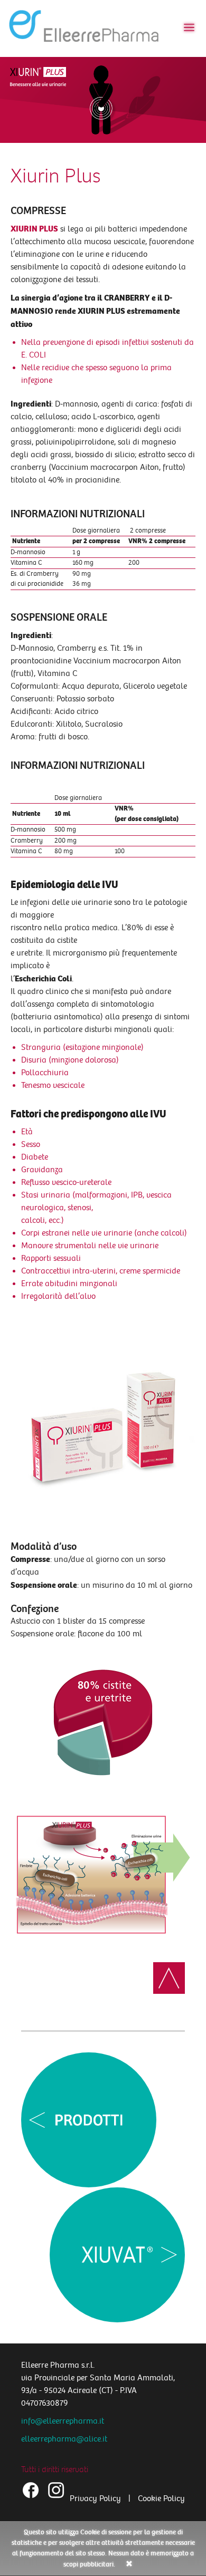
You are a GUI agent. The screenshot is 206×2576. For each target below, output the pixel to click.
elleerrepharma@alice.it (64, 2439)
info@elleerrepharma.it (63, 2421)
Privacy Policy (95, 2499)
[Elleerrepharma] (86, 28)
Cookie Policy (161, 2499)
